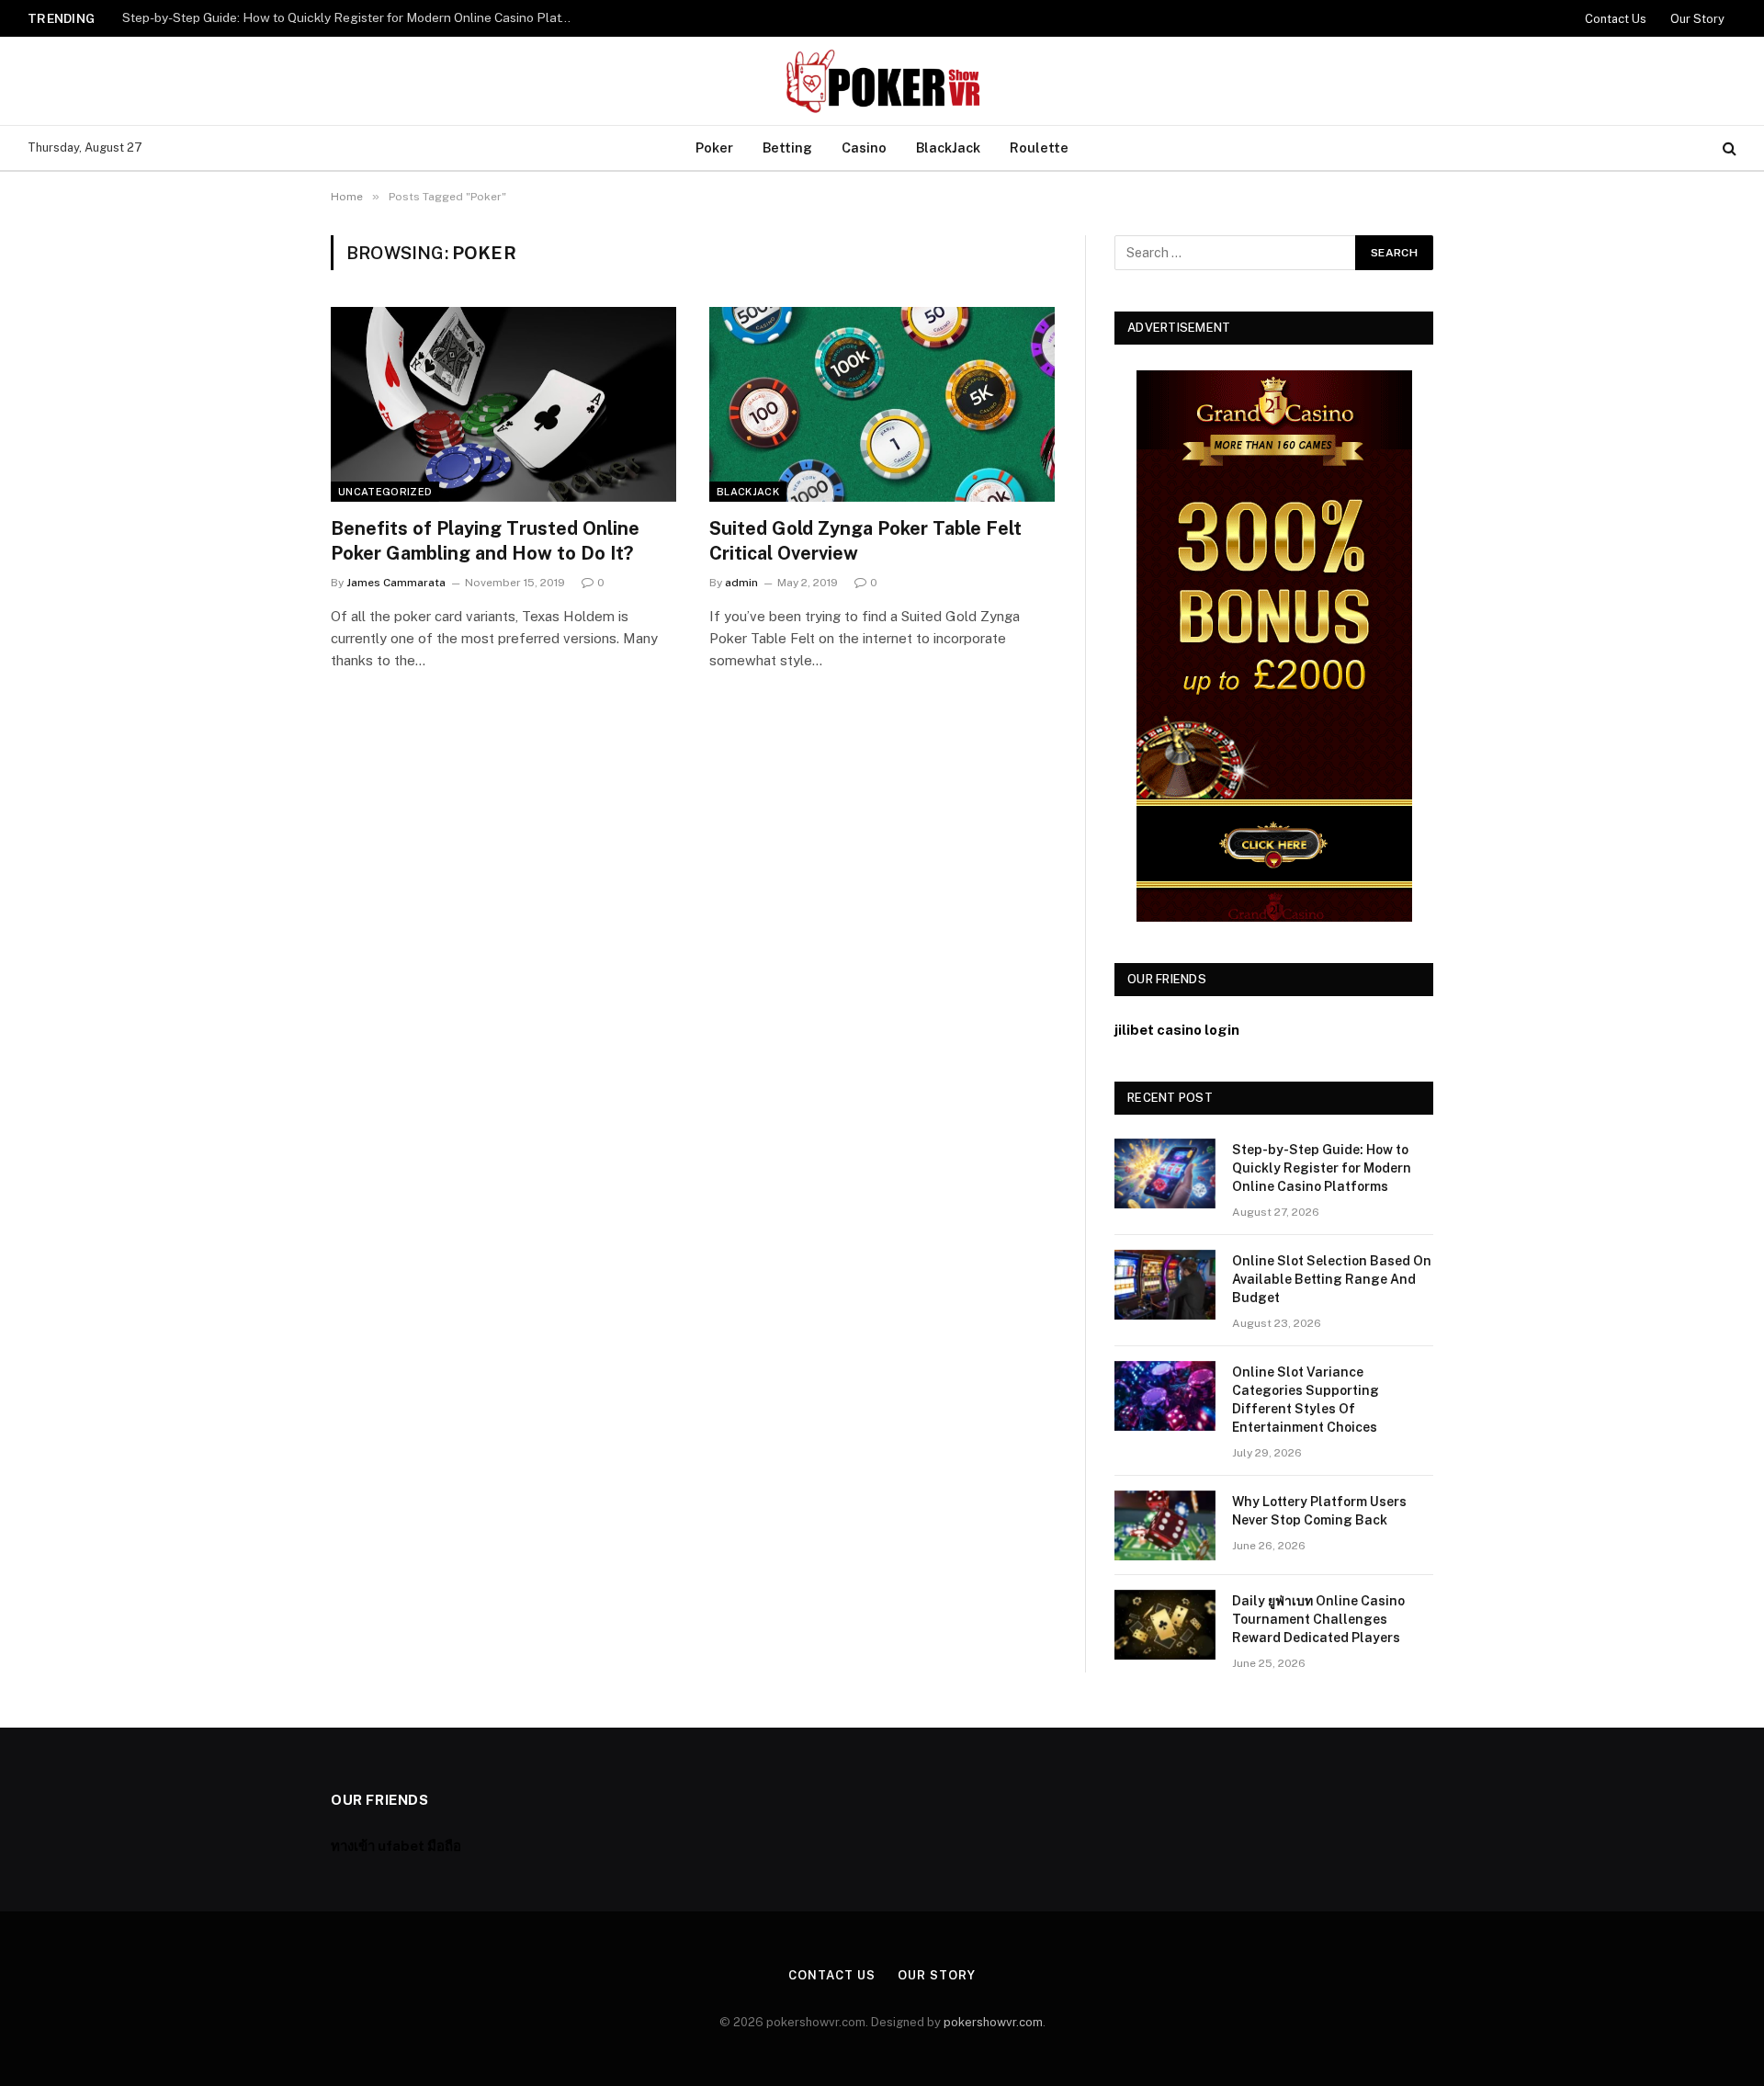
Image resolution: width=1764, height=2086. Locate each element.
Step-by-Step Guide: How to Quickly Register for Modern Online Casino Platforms (1322, 1168)
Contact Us (1616, 19)
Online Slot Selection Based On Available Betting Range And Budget (323, 17)
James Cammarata (396, 583)
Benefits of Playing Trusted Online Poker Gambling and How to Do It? (485, 541)
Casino (864, 147)
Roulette (1039, 147)
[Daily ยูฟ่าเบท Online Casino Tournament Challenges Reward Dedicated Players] (1165, 1625)
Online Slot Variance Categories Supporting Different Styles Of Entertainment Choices (1306, 1400)
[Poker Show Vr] (882, 81)
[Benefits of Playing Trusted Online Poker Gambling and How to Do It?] (503, 404)
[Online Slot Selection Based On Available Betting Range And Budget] (1165, 1285)
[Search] (1728, 148)
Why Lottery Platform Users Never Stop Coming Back (1319, 1511)
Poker (714, 147)
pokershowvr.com (993, 2022)
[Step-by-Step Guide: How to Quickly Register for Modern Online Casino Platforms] (1165, 1173)
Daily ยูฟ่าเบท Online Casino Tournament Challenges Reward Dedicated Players (1318, 1619)
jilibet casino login (1177, 1030)
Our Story (1697, 19)
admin (741, 583)
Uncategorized (385, 492)
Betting (787, 147)
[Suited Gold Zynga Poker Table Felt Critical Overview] (882, 404)
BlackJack (948, 147)
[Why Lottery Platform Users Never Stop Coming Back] (1165, 1525)
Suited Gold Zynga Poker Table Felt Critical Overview (865, 541)
